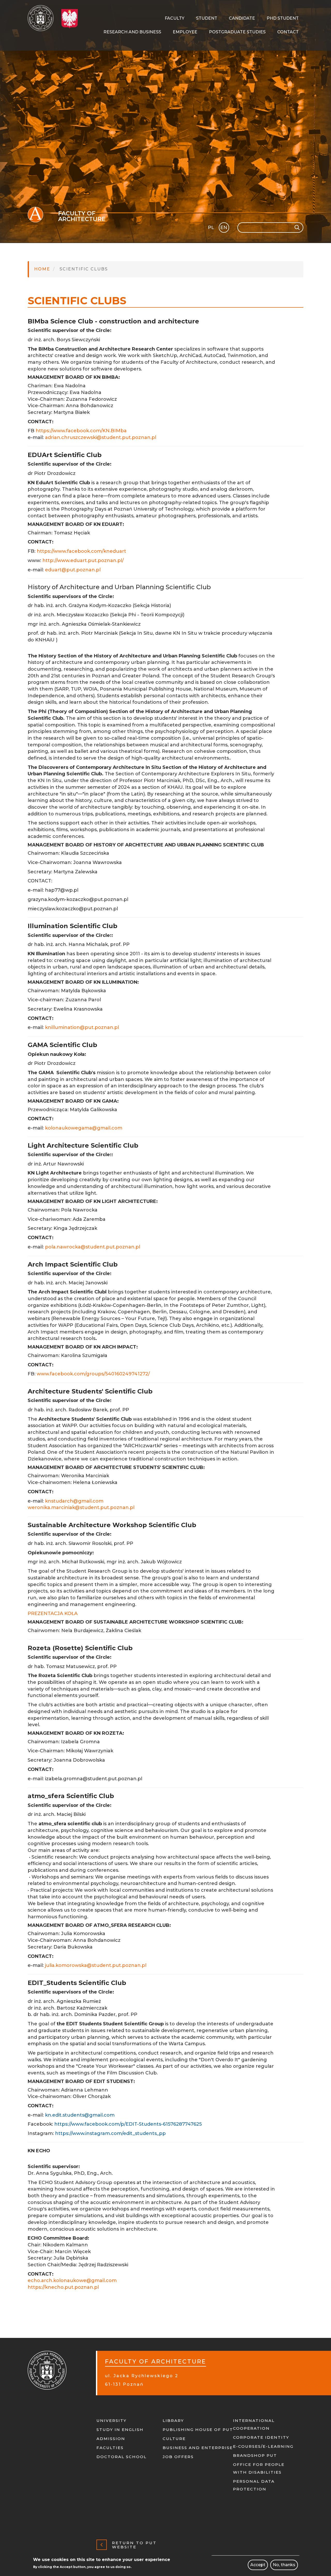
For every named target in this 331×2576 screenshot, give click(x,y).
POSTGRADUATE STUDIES (237, 32)
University (111, 2420)
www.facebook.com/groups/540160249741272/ (93, 1374)
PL (211, 228)
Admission (111, 2439)
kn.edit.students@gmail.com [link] (80, 2115)
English (224, 228)
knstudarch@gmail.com (74, 1501)
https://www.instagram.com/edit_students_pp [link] (110, 2133)
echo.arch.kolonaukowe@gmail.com (72, 2280)
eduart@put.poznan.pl (73, 570)
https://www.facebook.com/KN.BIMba (81, 431)
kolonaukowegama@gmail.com (84, 1128)
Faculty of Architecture (82, 216)
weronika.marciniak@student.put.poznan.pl (81, 1507)
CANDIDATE (242, 18)
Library (173, 2420)
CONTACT (288, 32)
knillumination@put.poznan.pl (82, 1027)
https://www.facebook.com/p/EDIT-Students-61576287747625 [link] (128, 2124)
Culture (174, 2439)
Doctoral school (122, 2457)
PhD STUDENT (283, 18)
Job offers (178, 2457)
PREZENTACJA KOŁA (53, 1613)
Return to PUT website (134, 2545)
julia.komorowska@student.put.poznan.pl (96, 1965)
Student (207, 18)
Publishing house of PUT (198, 2430)
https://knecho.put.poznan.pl (63, 2287)
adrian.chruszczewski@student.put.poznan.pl (101, 437)
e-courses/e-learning (263, 2446)
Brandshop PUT (255, 2455)
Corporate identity (261, 2437)
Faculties (110, 2448)
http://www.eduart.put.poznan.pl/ (83, 560)
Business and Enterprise (198, 2448)
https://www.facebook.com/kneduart (81, 551)
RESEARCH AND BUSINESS (132, 32)
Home (42, 269)
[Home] (43, 18)
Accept (258, 2565)
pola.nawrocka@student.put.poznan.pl (93, 1247)
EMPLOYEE (185, 32)
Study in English (120, 2430)
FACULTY (175, 18)
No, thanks (284, 2565)
